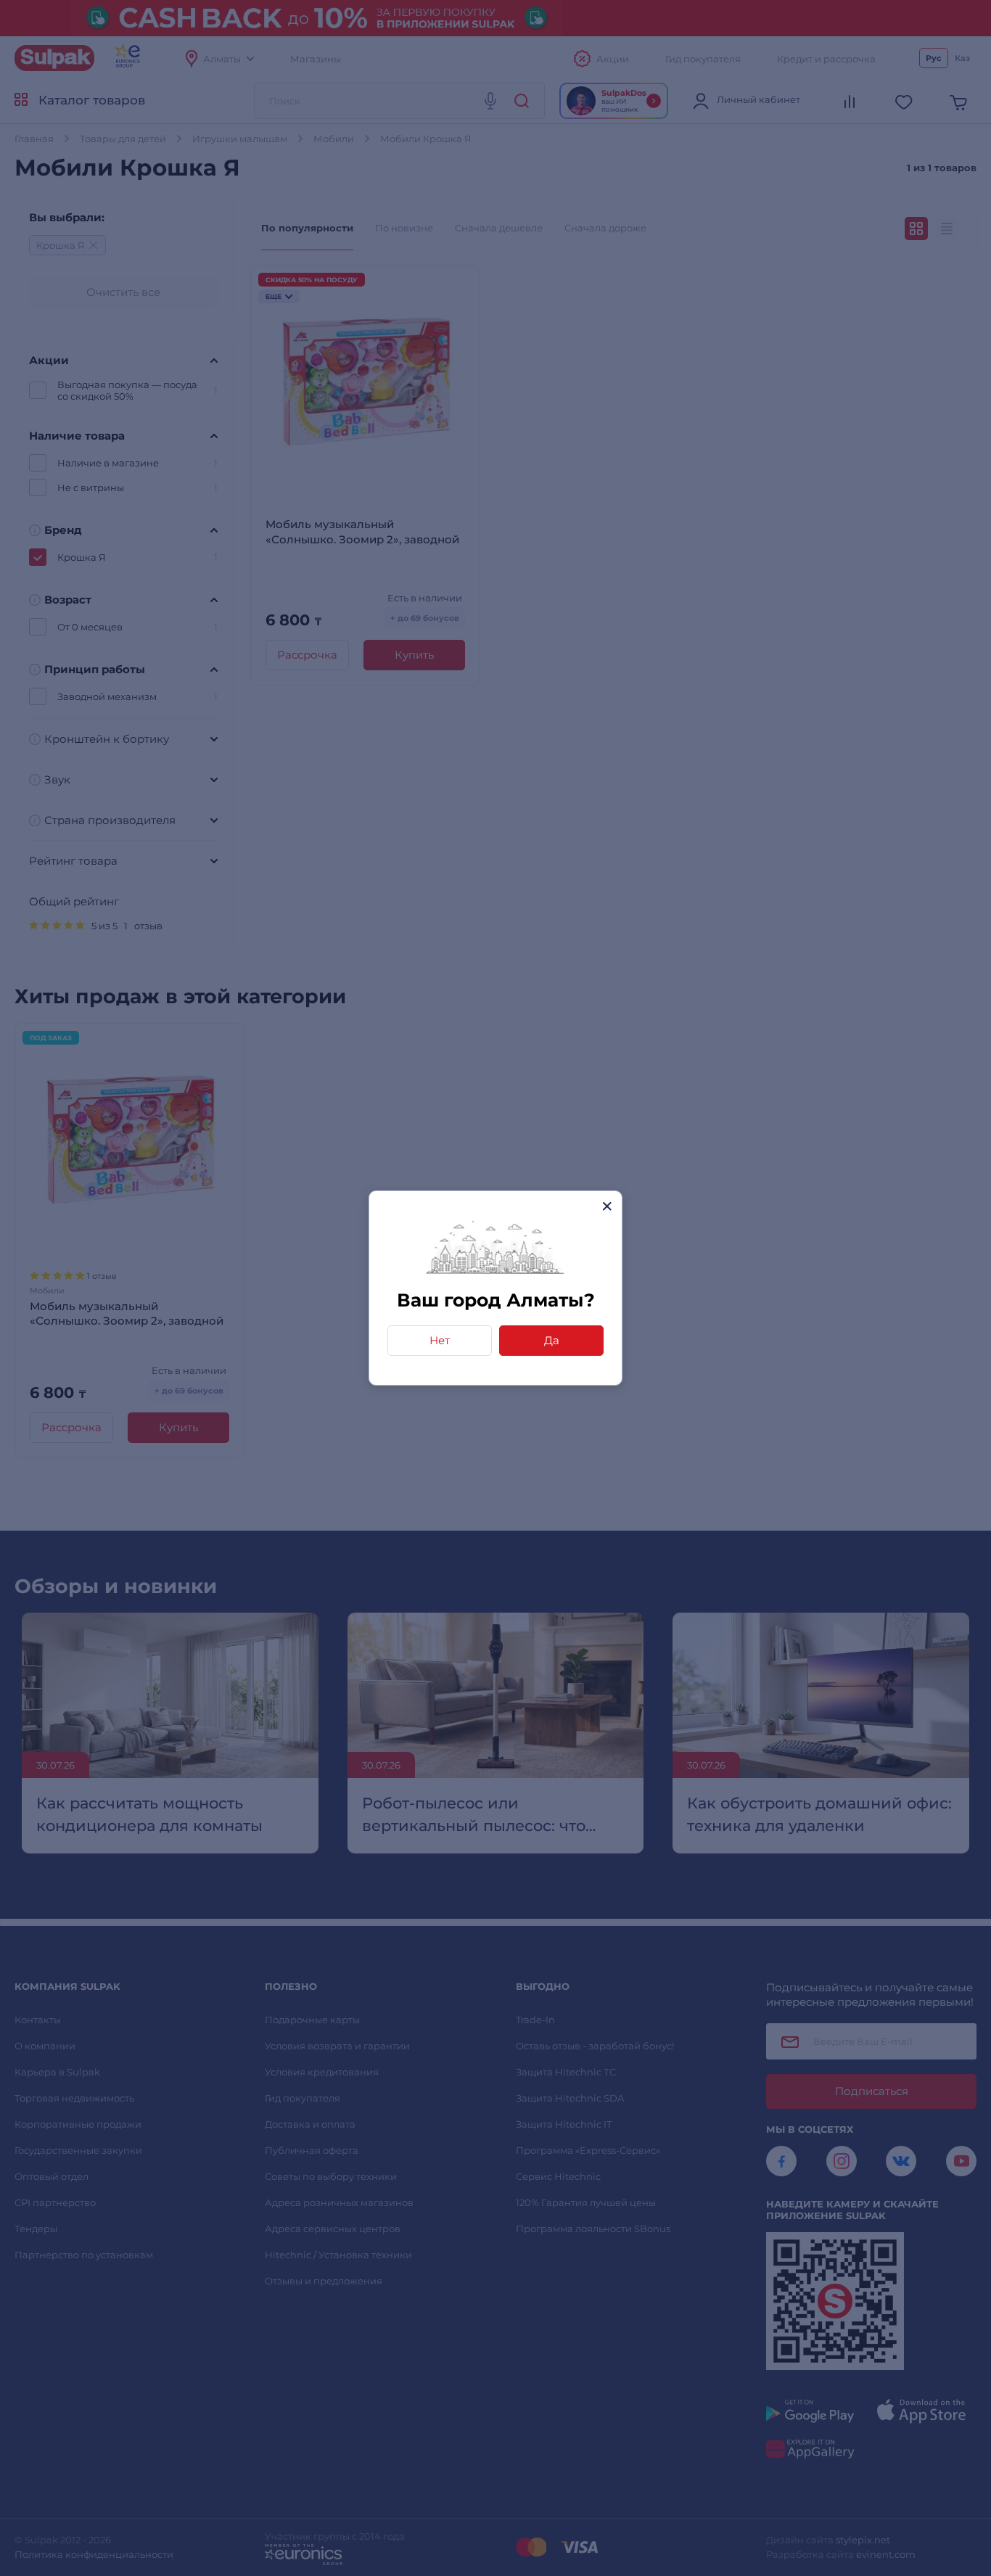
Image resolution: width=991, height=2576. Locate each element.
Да (552, 1340)
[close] (607, 1206)
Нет (440, 1340)
